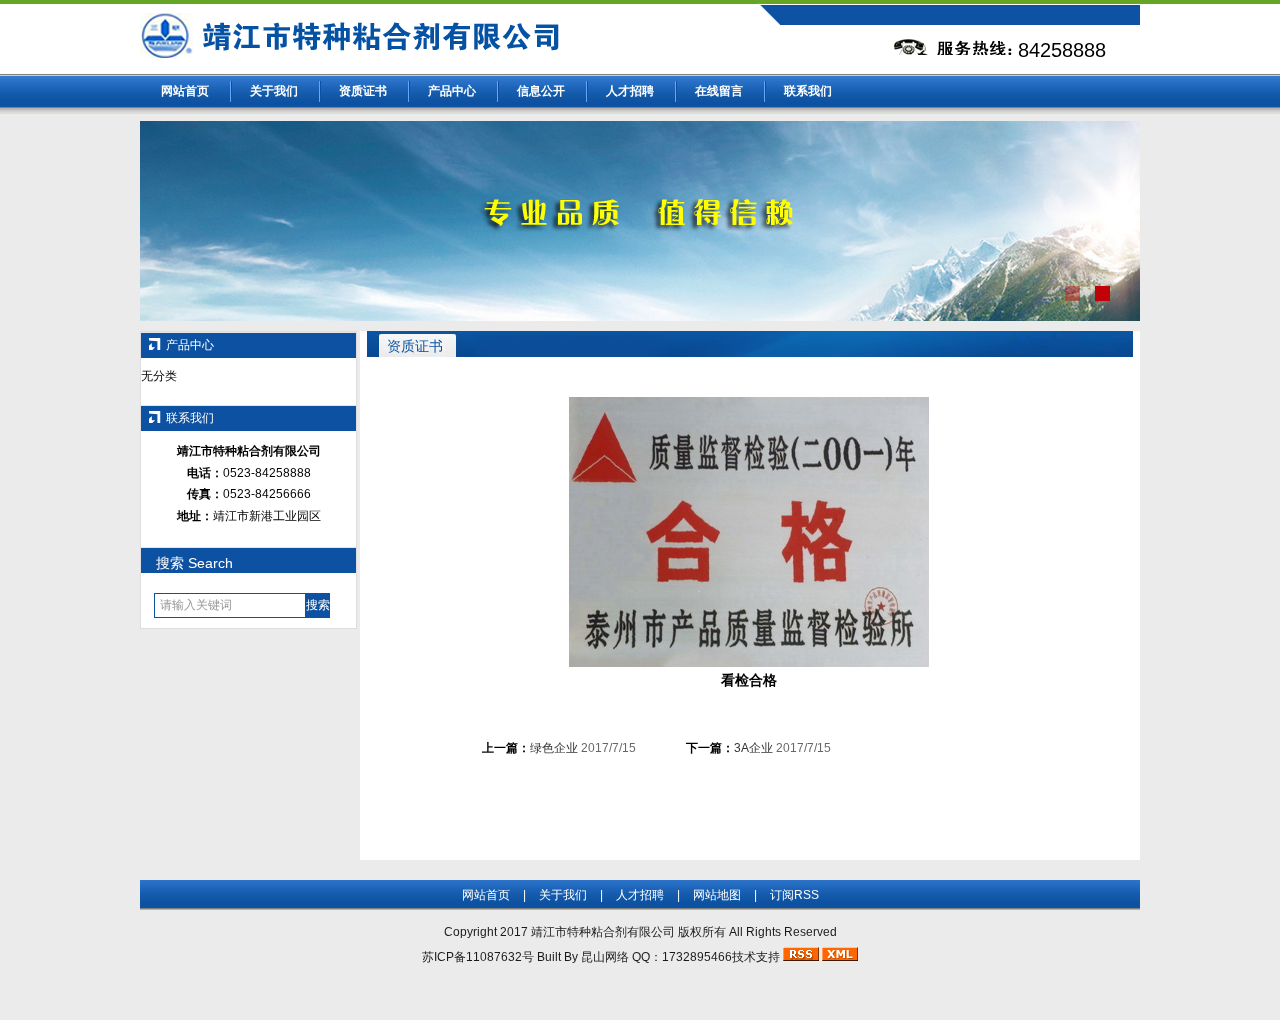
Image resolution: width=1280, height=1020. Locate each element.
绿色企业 (554, 748)
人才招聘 (630, 91)
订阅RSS (794, 895)
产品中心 (452, 91)
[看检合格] (749, 663)
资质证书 (363, 91)
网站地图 (717, 895)
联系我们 (808, 91)
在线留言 (719, 91)
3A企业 (753, 748)
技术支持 (756, 957)
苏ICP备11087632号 (478, 957)
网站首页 (185, 91)
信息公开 (541, 91)
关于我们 (274, 91)
